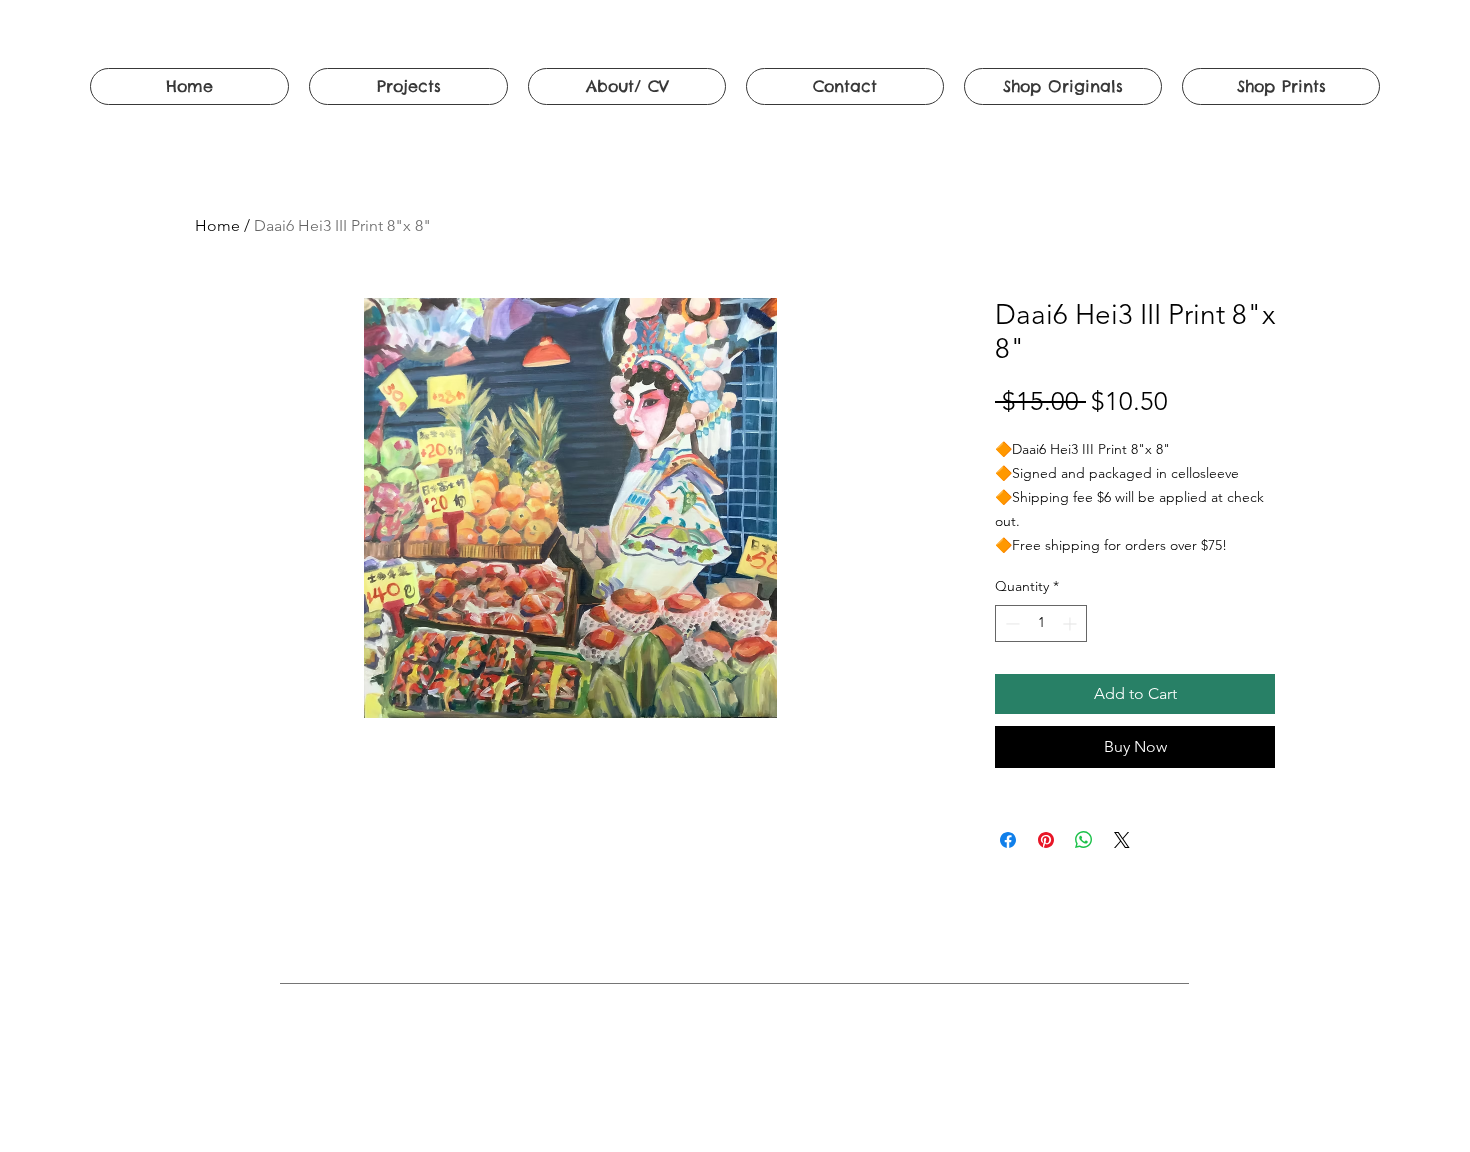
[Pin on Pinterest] (1046, 840)
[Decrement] (1010, 623)
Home (217, 225)
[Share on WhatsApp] (1084, 840)
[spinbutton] (1041, 623)
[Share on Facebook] (1008, 840)
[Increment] (1071, 623)
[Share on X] (1122, 840)
